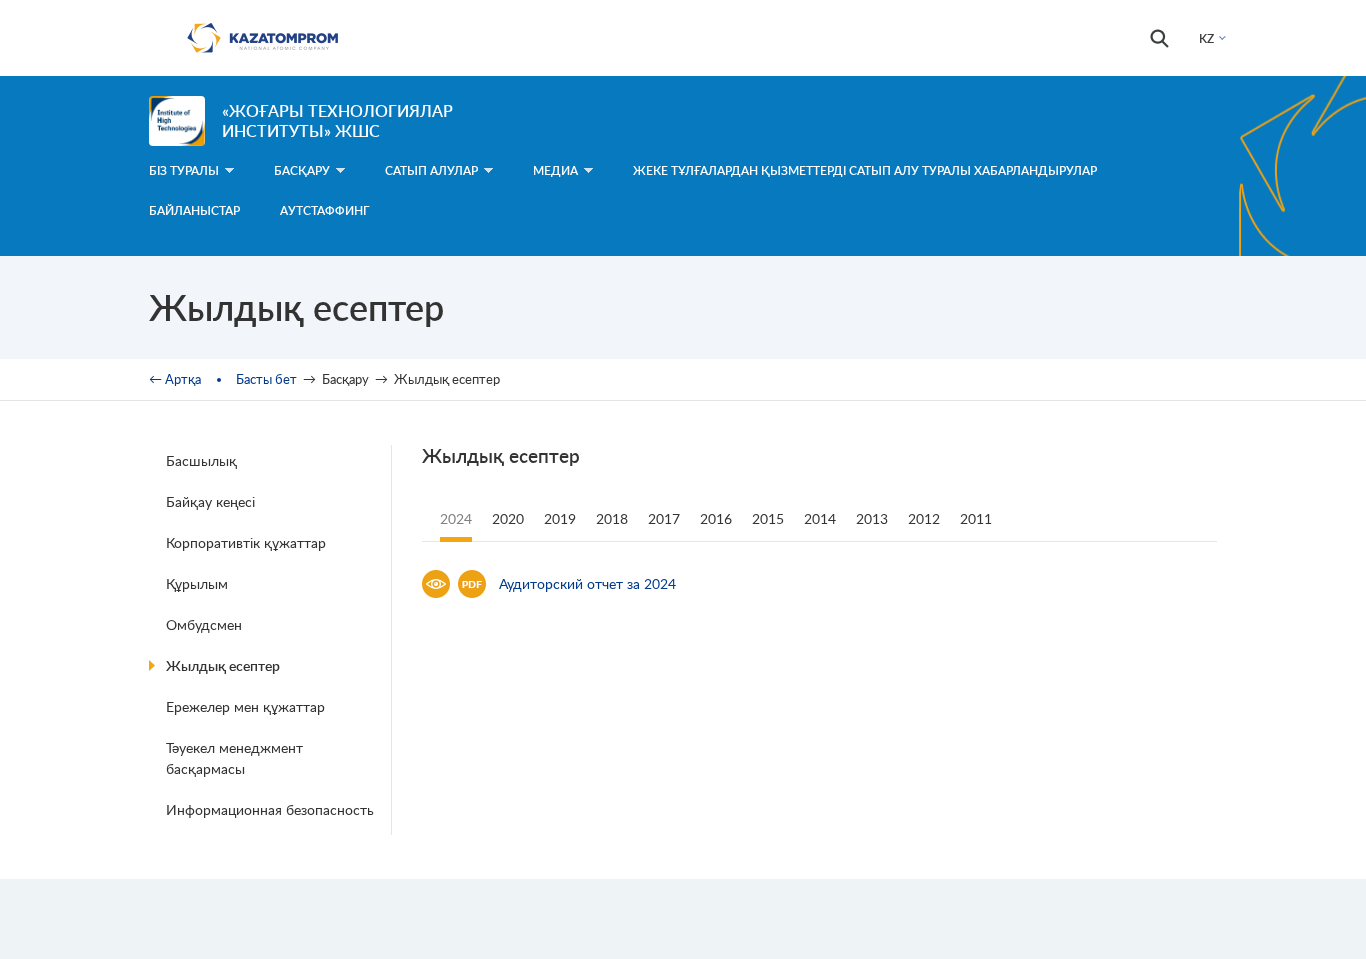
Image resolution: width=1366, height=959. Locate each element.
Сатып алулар (431, 170)
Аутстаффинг (324, 210)
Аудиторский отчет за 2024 (587, 583)
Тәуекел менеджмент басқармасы (234, 758)
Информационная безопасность (270, 809)
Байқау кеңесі (210, 501)
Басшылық (201, 460)
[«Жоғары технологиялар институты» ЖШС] (177, 121)
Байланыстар (194, 210)
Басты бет (266, 379)
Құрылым (197, 583)
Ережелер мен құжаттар (245, 706)
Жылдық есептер (223, 665)
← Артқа (175, 379)
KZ (1206, 38)
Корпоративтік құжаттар (246, 542)
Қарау (436, 584)
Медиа (555, 170)
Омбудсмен (204, 624)
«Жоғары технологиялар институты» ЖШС (337, 120)
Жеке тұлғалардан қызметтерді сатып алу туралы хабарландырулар (865, 170)
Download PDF (472, 584)
